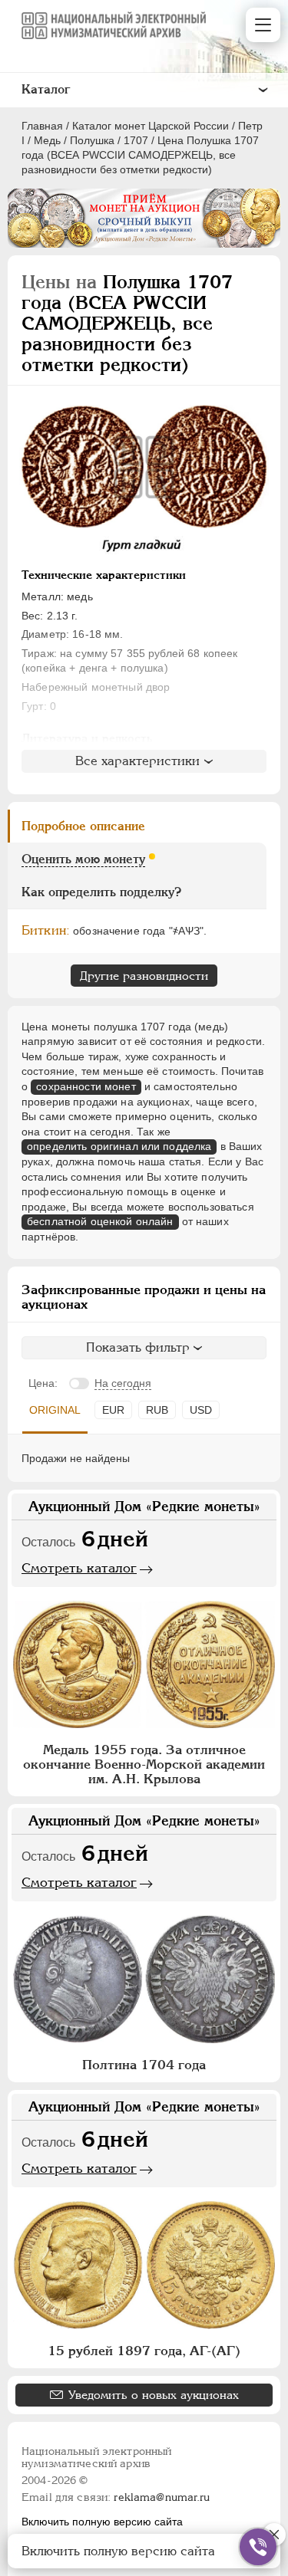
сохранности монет (86, 1086)
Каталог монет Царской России (151, 126)
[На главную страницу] (114, 25)
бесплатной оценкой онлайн (100, 1221)
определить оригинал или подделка (119, 1146)
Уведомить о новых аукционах (154, 2395)
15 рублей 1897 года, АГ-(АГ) (144, 2351)
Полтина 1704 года (144, 2065)
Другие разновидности (144, 976)
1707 (136, 140)
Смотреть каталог (79, 1568)
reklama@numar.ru (162, 2497)
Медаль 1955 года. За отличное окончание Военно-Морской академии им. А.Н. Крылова (144, 1764)
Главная (42, 126)
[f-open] (258, 2547)
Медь (47, 140)
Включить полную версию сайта (102, 2522)
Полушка (92, 140)
